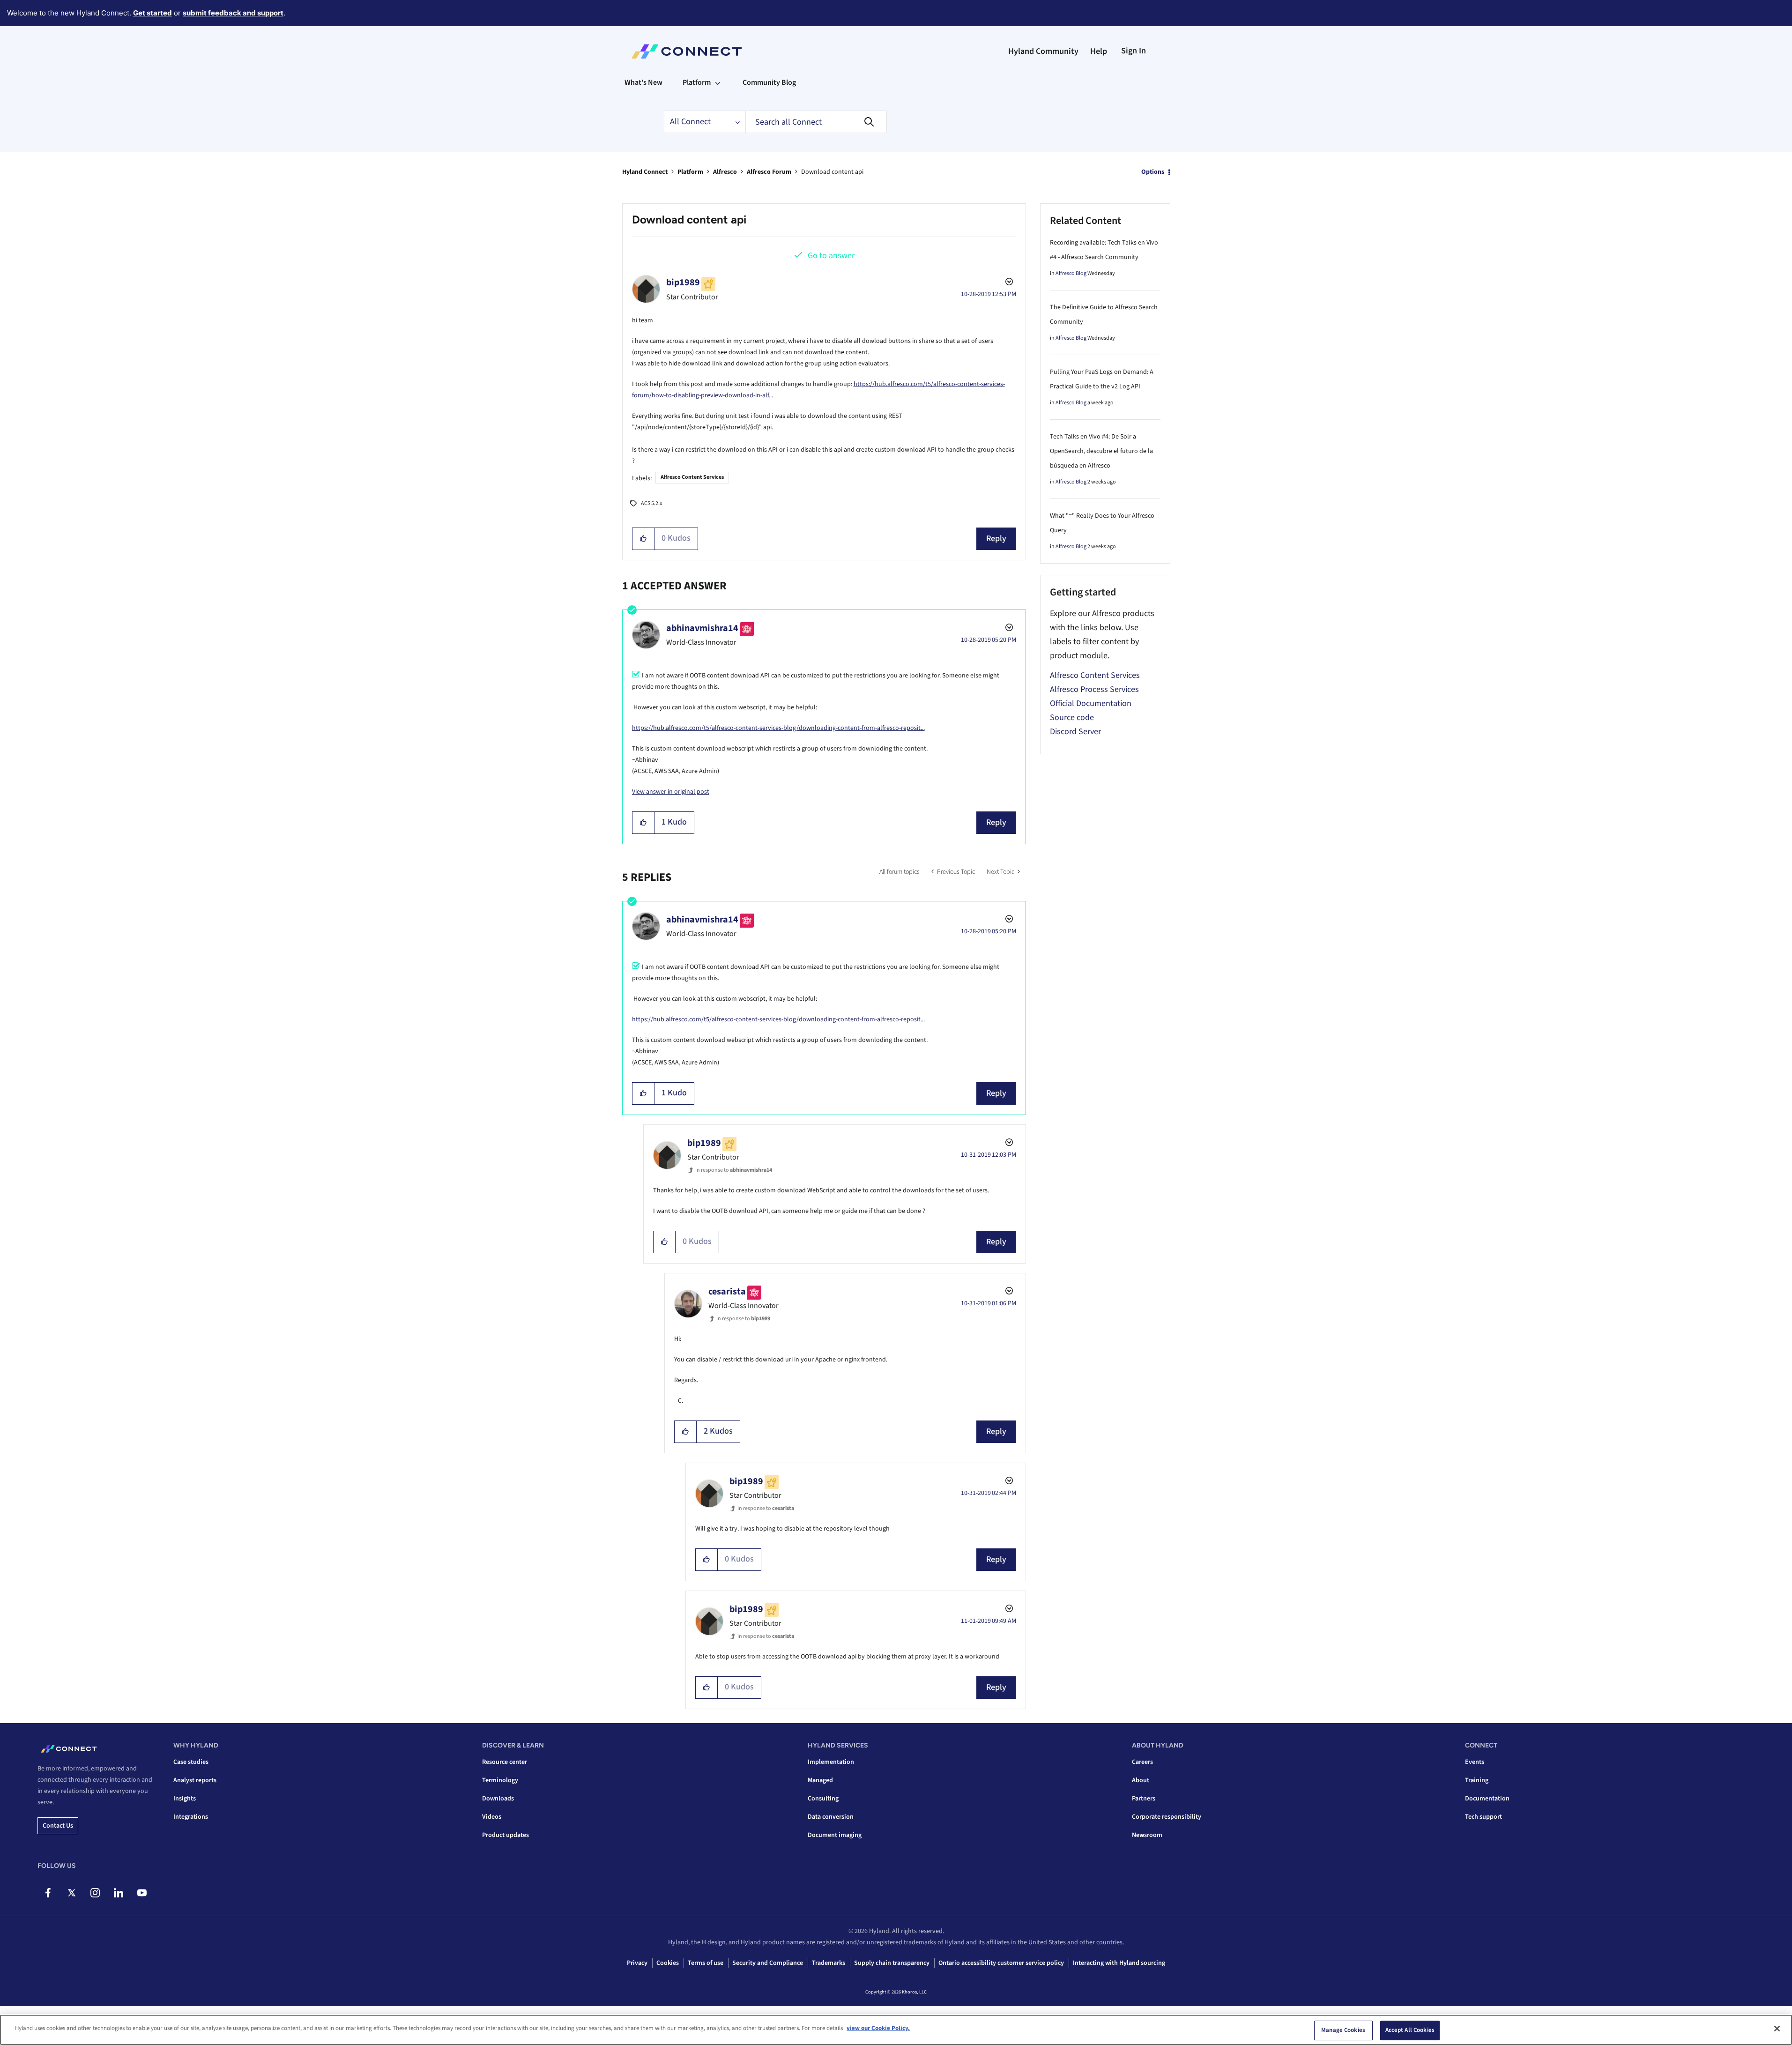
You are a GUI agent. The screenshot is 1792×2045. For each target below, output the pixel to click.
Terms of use (706, 1963)
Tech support (1483, 1817)
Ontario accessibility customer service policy (1001, 1963)
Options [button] (1153, 172)
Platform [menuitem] (697, 82)
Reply (996, 539)
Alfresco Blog (1071, 273)
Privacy (637, 1963)
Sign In (1134, 51)
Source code (1072, 718)
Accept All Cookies (1410, 2030)
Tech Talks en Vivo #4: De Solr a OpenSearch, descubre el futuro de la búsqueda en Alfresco (1101, 451)
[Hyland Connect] (687, 52)
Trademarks (829, 1963)
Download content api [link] (832, 172)
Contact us (58, 1826)
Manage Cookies (1343, 2030)
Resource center (505, 1762)
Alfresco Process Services (1094, 689)
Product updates (506, 1835)
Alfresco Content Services (692, 477)
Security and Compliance (768, 1963)
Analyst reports (195, 1780)
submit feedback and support (233, 13)
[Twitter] (71, 1893)
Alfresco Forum (769, 172)
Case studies (191, 1762)
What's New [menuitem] (643, 82)
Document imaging (835, 1835)
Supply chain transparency (892, 1963)
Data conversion (831, 1817)
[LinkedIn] (118, 1893)
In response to (734, 1170)
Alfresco (725, 172)
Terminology (500, 1780)
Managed (820, 1780)
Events (1475, 1762)
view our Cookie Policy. (878, 2028)
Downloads (498, 1799)
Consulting (823, 1799)
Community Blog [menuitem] (769, 82)
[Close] (1777, 2029)
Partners (1144, 1799)
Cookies (668, 1963)
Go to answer (831, 256)
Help (1099, 51)
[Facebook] (48, 1893)
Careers (1142, 1762)
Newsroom (1147, 1835)
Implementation (831, 1762)
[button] (643, 539)
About (1141, 1780)
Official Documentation (1091, 703)
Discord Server (1075, 732)
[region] (896, 2030)
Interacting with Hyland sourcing (1119, 1963)
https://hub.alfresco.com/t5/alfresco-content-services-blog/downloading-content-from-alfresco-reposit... (778, 728)
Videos (492, 1817)
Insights (185, 1799)
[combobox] (816, 122)
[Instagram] (95, 1893)
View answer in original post (671, 792)
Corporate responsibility (1167, 1817)
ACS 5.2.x (651, 503)
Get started (152, 13)
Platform (690, 172)
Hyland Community (1043, 51)
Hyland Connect (645, 172)
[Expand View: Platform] (718, 82)
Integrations (191, 1817)
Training (1477, 1780)
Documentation (1487, 1799)
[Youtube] (142, 1893)
